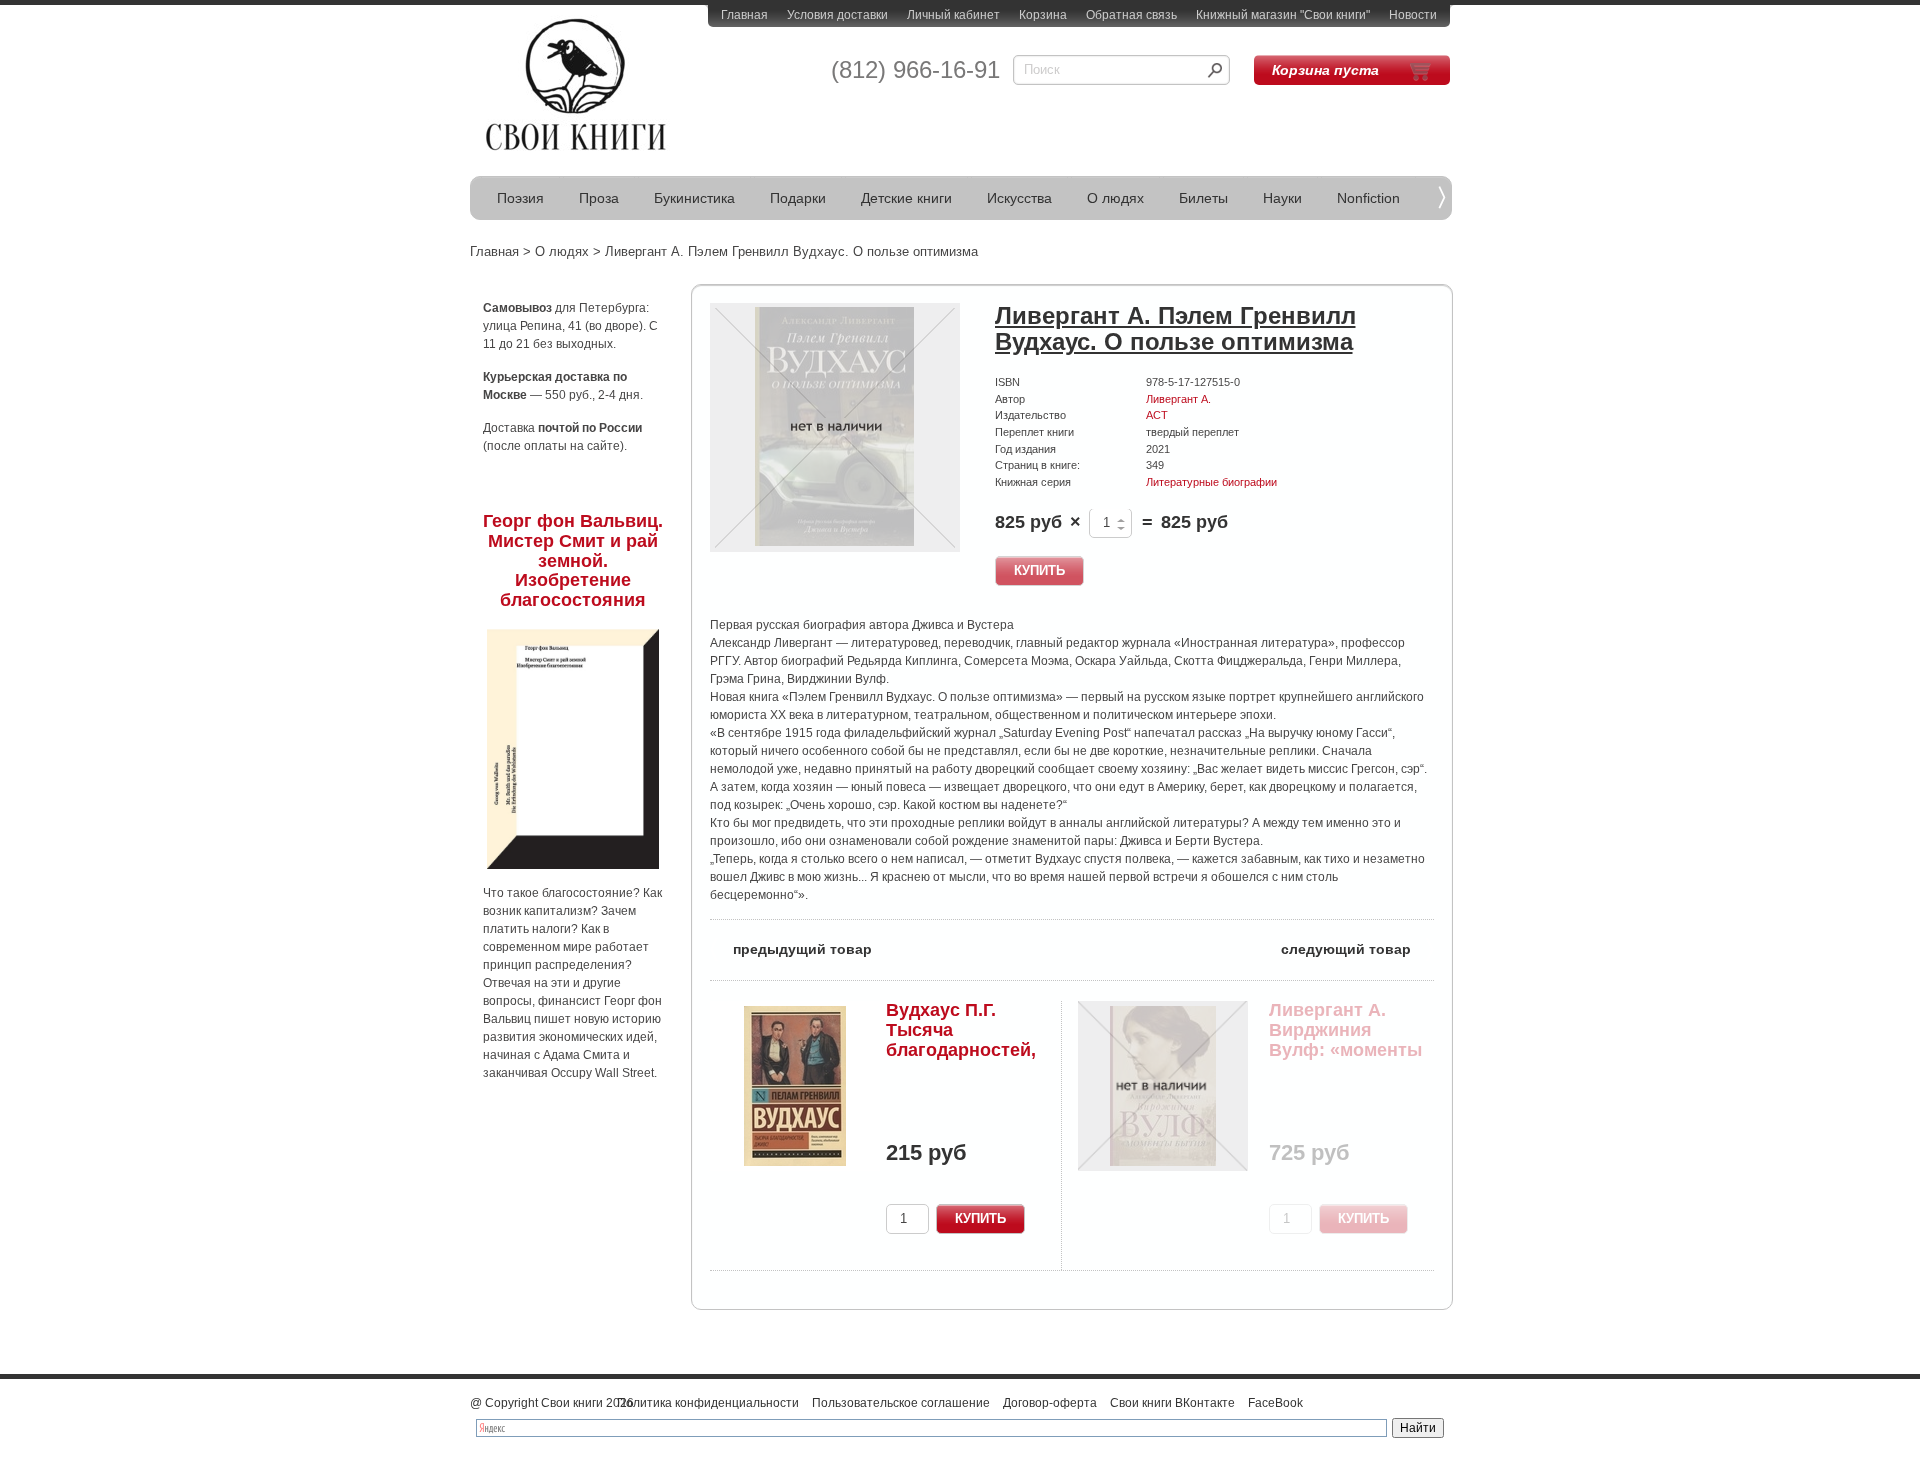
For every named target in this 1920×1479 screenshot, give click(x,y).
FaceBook (1275, 1403)
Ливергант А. (1178, 399)
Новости (1413, 15)
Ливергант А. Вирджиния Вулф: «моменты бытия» (1345, 1039)
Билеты (1203, 198)
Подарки (798, 198)
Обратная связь (1131, 15)
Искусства (1019, 198)
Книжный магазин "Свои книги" (1283, 15)
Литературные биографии (1211, 482)
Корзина (1043, 15)
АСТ (1157, 415)
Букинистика (694, 198)
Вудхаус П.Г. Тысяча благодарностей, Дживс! (961, 1039)
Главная (744, 15)
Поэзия (520, 198)
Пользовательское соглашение (901, 1403)
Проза (599, 198)
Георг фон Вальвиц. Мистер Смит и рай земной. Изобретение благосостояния (573, 560)
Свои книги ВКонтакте (1172, 1403)
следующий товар (1357, 947)
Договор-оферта (1050, 1403)
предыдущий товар (791, 947)
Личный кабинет (953, 15)
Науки (1282, 198)
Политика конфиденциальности (708, 1403)
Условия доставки (837, 15)
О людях (1115, 198)
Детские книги (906, 198)
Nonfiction (1368, 198)
